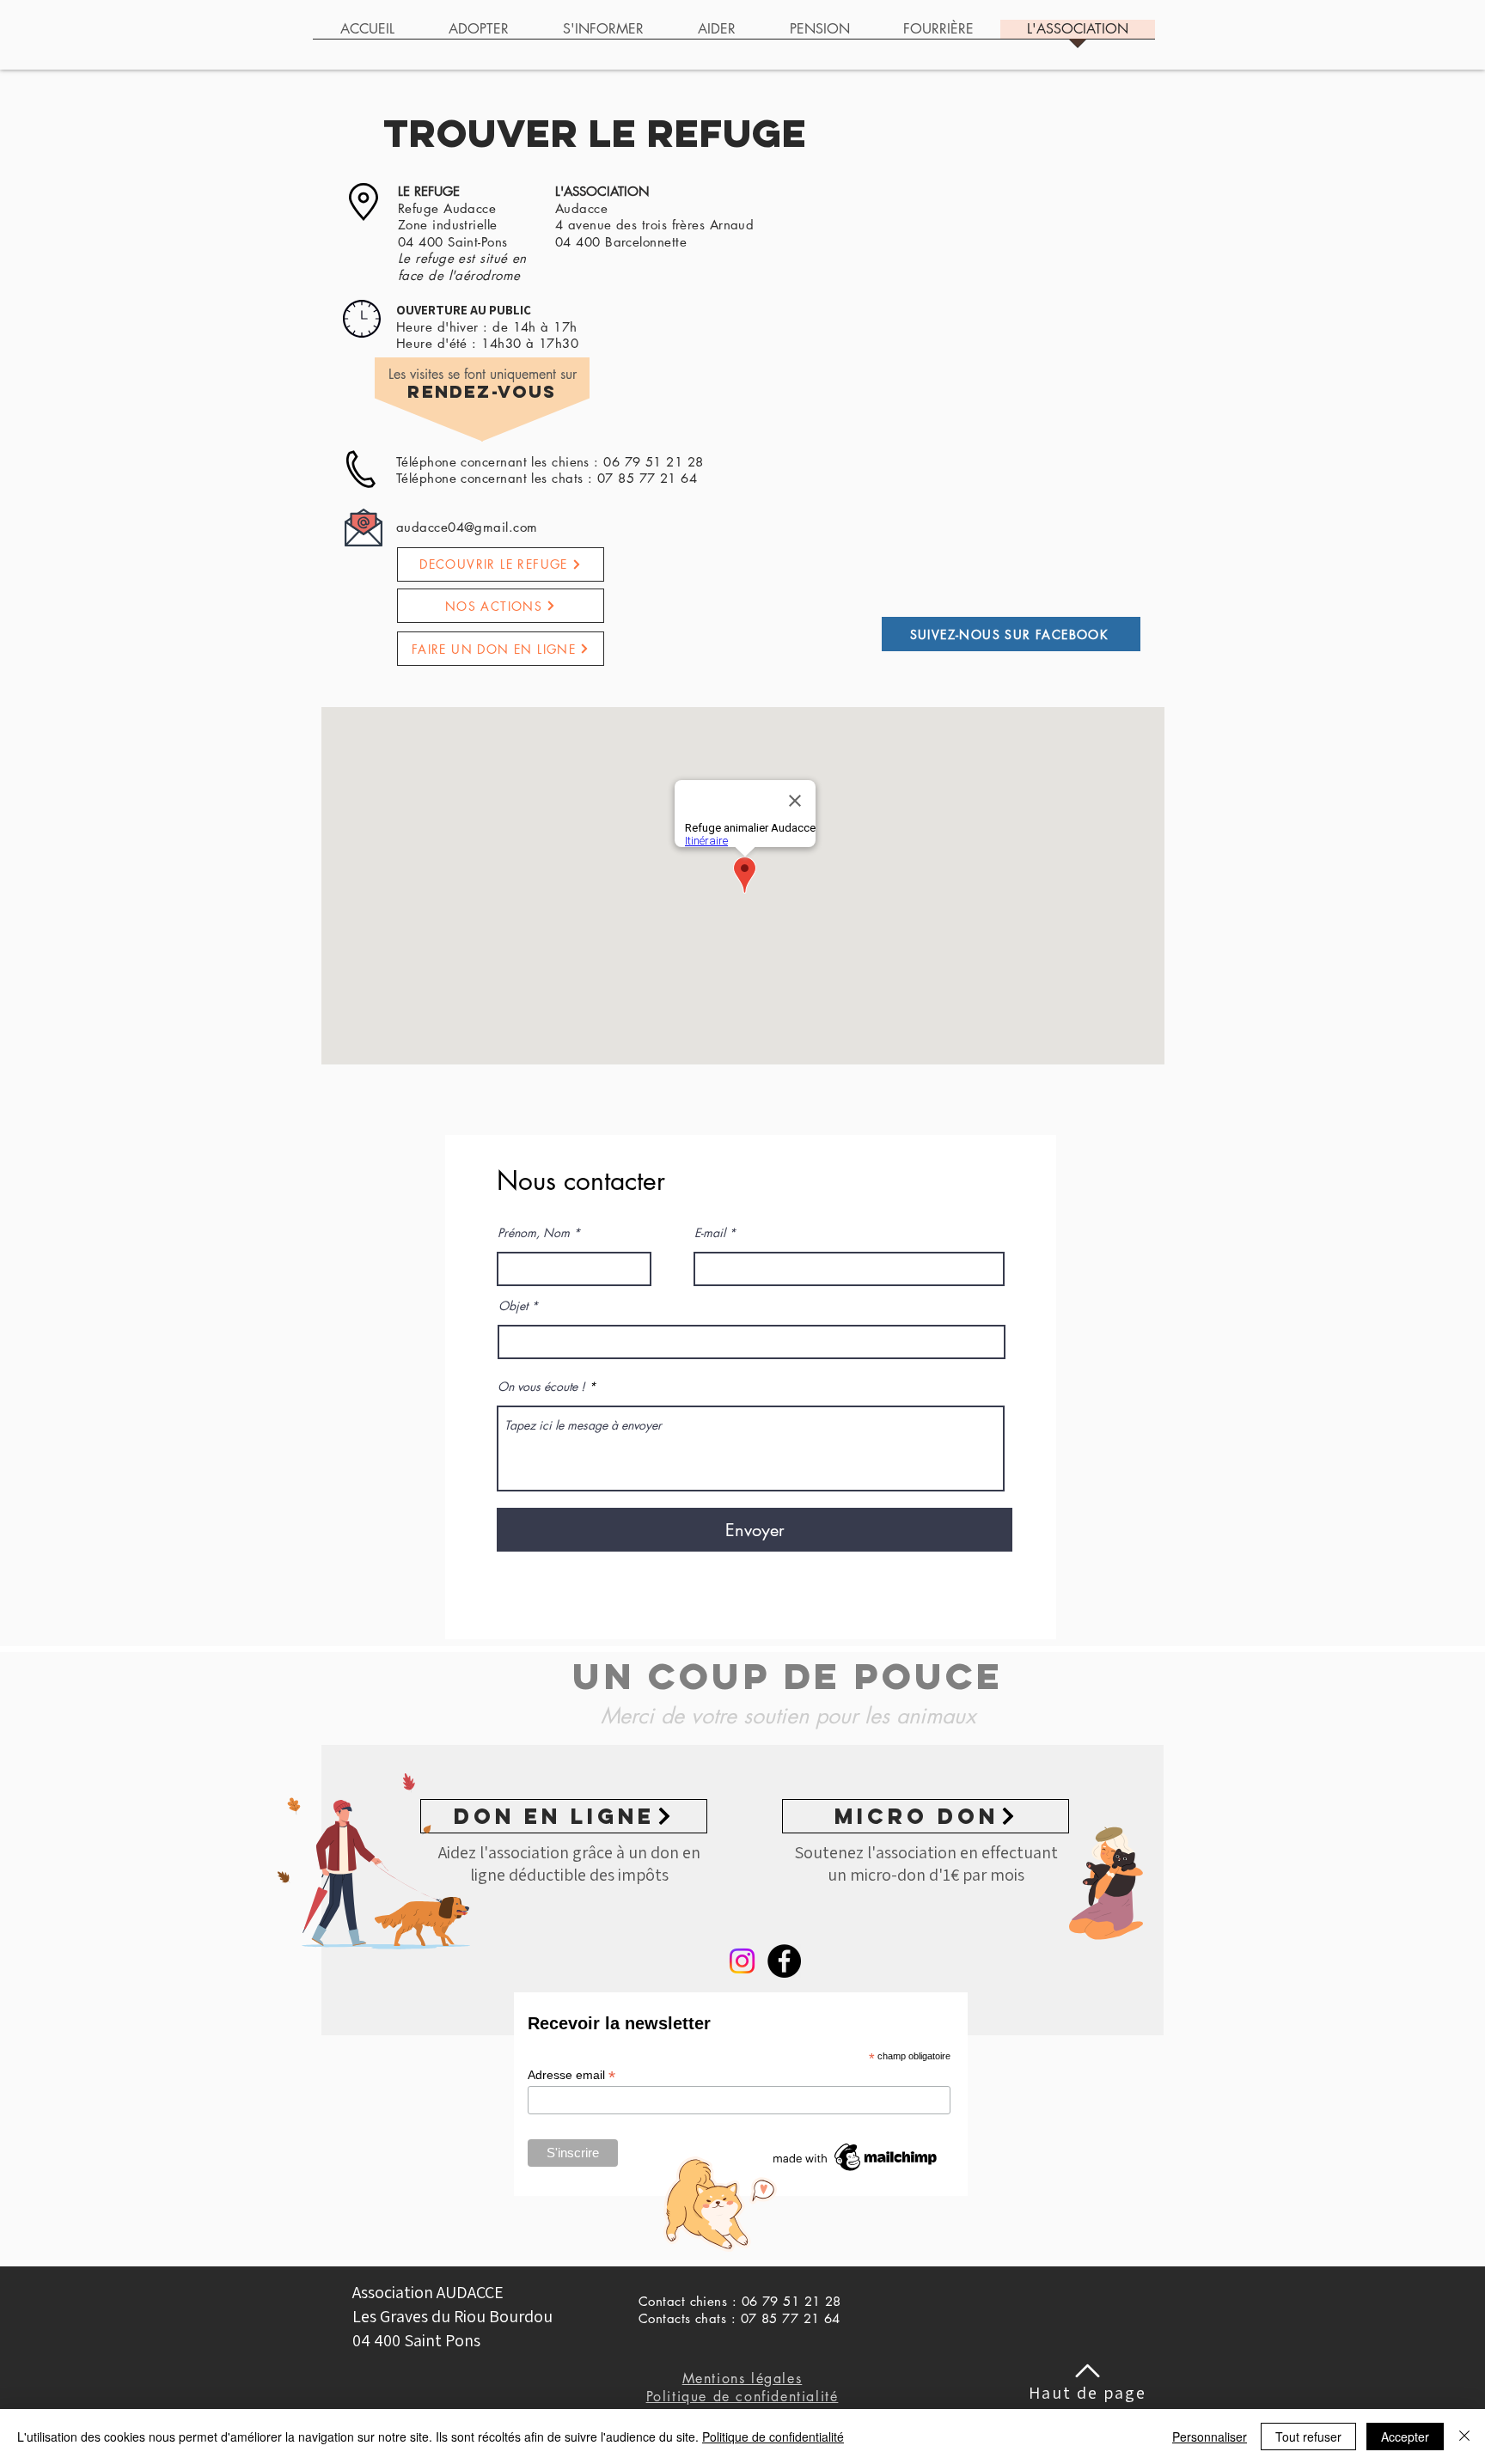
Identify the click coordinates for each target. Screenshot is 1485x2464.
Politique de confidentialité (773, 2437)
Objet (513, 1306)
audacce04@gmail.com (467, 527)
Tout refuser (1308, 2437)
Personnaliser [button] (1210, 2437)
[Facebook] (784, 1961)
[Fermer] (1464, 2437)
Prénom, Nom (534, 1233)
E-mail (710, 1233)
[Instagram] (742, 1961)
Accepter (1405, 2437)
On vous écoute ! (541, 1387)
